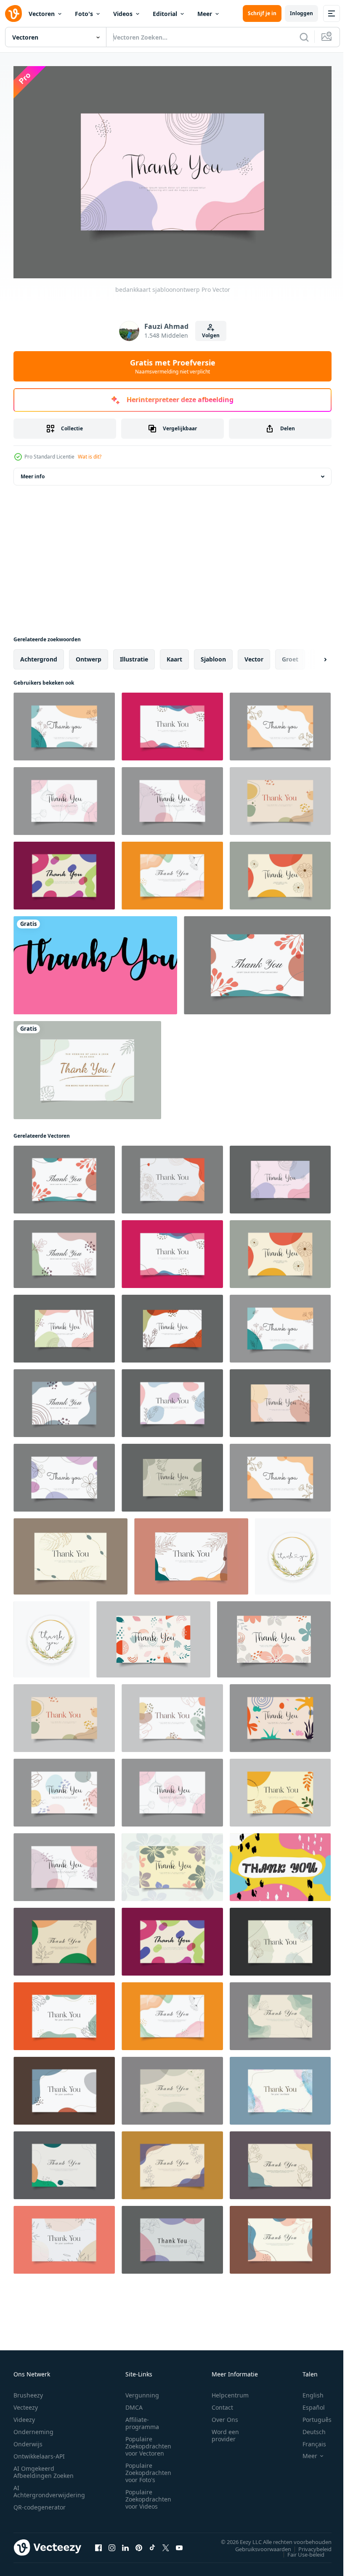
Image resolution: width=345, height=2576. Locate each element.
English (307, 2391)
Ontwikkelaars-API (39, 2452)
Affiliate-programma (142, 2419)
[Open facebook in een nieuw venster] (98, 2543)
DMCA (134, 2403)
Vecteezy (26, 2403)
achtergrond (39, 655)
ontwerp (89, 655)
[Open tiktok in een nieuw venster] (152, 2543)
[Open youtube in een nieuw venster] (179, 2543)
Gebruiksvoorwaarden (257, 2544)
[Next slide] (312, 655)
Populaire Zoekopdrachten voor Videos (148, 2495)
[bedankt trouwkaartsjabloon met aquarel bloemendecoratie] (87, 1066)
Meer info (33, 472)
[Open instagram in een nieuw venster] (112, 2543)
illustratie (134, 655)
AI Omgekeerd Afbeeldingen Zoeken (44, 2468)
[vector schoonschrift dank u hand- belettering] (293, 1552)
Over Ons (225, 2415)
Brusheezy (28, 2391)
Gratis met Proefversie (173, 366)
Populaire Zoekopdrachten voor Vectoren (148, 2442)
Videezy (24, 2415)
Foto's (84, 14)
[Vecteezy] (13, 13)
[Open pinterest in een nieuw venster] (139, 2543)
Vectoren (42, 14)
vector (254, 655)
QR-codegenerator (40, 2503)
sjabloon (213, 655)
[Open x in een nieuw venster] (166, 2543)
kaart (174, 655)
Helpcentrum (230, 2391)
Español (307, 2403)
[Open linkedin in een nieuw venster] (125, 2543)
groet (290, 655)
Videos (123, 14)
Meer (205, 14)
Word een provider (225, 2431)
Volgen (211, 335)
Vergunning (142, 2391)
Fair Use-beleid (300, 2550)
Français (308, 2440)
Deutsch (308, 2428)
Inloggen (301, 13)
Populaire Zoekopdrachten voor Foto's (148, 2468)
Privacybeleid (309, 2544)
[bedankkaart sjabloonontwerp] (64, 722)
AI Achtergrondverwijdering (49, 2487)
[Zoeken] (304, 37)
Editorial (165, 14)
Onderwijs (28, 2440)
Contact (222, 2403)
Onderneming (33, 2428)
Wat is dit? (90, 457)
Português (311, 2415)
